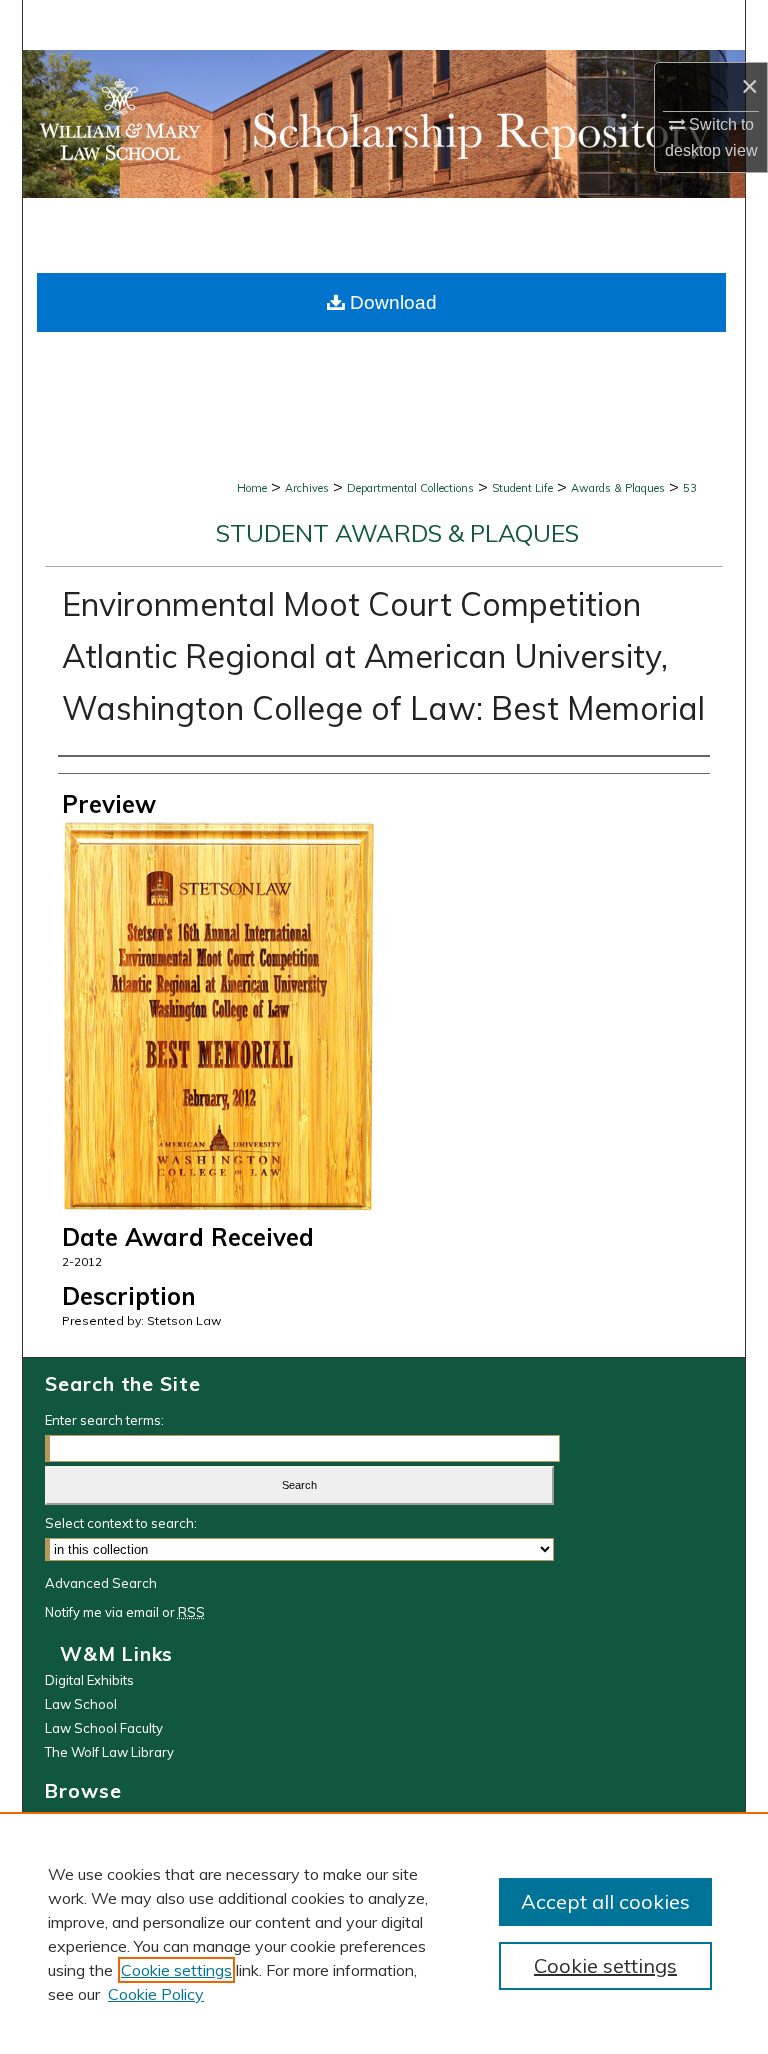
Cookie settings (176, 1970)
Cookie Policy (156, 1994)
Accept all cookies (605, 1901)
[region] (384, 1933)
